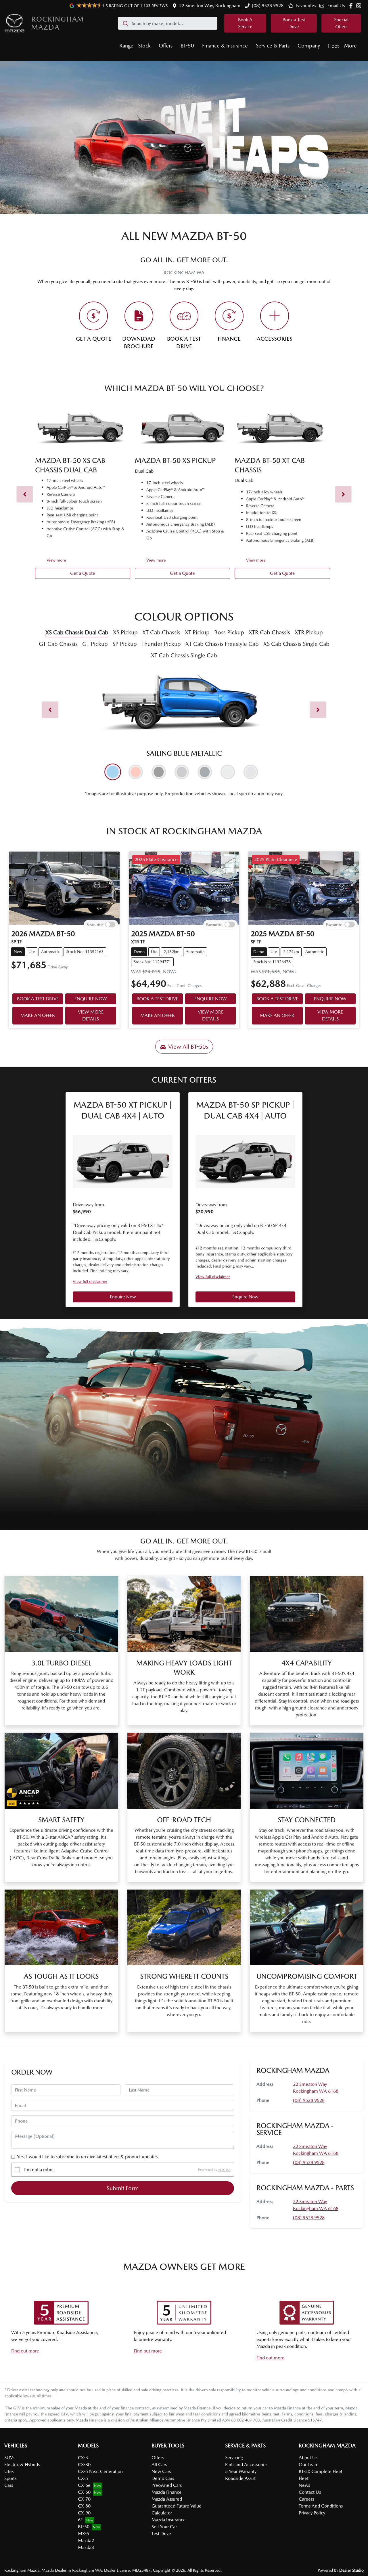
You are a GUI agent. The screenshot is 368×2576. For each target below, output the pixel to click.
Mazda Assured (167, 2499)
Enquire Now (123, 1297)
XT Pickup (197, 632)
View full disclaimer (90, 1281)
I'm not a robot (39, 2170)
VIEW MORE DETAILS (91, 1015)
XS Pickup (125, 632)
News (304, 2485)
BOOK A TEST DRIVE (38, 999)
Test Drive (161, 2534)
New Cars (161, 2471)
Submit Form (123, 2188)
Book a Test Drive (294, 23)
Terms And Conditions (321, 2506)
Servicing (234, 2458)
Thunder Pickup (161, 644)
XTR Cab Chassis (269, 632)
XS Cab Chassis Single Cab (296, 644)
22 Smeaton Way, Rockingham (210, 6)
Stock (144, 46)
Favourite (95, 925)
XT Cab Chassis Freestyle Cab (222, 644)
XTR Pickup (309, 632)
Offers (166, 46)
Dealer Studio (351, 2570)
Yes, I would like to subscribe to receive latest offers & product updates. (88, 2157)
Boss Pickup (229, 632)
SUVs (9, 2458)
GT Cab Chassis (58, 644)
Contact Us (310, 2492)
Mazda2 (86, 2540)
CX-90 (84, 2513)
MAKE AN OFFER (38, 1015)
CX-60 (84, 2492)
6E (80, 2520)
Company (309, 46)
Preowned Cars (167, 2485)
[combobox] (168, 23)
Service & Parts (273, 46)
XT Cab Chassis (161, 632)
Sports (10, 2478)
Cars (9, 2485)
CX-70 (84, 2499)
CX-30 (84, 2465)
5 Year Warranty (241, 2471)
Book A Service (245, 23)
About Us (308, 2458)
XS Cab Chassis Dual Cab (77, 632)
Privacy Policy (312, 2513)
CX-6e (84, 2485)
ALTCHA (224, 2170)
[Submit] (125, 23)
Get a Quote (83, 573)
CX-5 (83, 2478)
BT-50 (187, 46)
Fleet (333, 46)
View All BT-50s (188, 1047)
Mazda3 (86, 2547)
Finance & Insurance (225, 46)
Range (126, 46)
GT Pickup (95, 644)
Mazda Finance (167, 2492)
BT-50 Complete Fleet (321, 2471)
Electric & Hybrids (22, 2465)
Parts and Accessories (246, 2465)
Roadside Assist (240, 2478)
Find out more (25, 2351)
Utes (9, 2471)
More (350, 46)
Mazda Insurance (169, 2520)
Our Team (309, 2465)
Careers (306, 2499)
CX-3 (83, 2458)
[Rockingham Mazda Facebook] (352, 6)
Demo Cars (163, 2478)
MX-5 (84, 2534)
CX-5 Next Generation (100, 2471)
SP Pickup (125, 644)
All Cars (159, 2465)
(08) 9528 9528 (268, 6)
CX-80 (84, 2506)
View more (56, 560)
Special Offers (341, 23)
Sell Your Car (164, 2527)
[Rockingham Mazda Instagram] (360, 6)
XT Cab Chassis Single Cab (184, 655)
